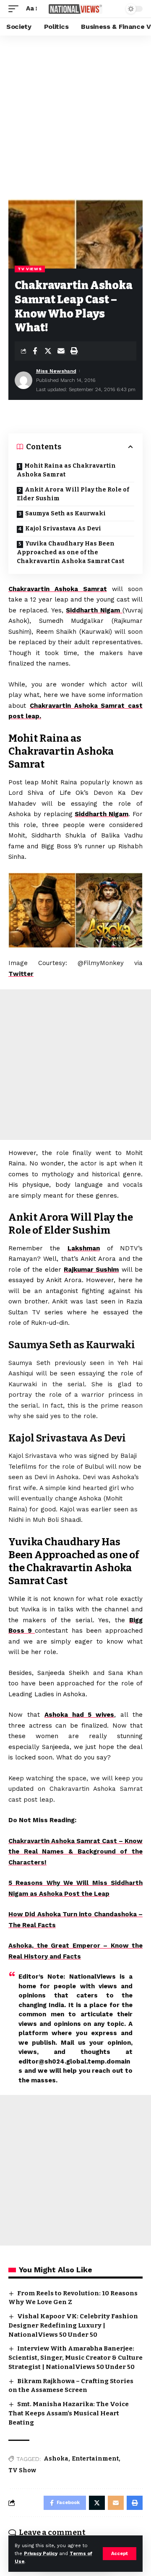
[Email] (61, 351)
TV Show (22, 2470)
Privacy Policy (41, 2554)
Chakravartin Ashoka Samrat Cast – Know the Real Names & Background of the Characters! (75, 1852)
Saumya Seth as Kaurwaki (65, 513)
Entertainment (95, 2459)
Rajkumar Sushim (91, 1270)
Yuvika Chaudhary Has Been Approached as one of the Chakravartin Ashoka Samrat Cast (70, 552)
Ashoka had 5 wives (79, 1715)
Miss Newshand (56, 371)
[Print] (74, 351)
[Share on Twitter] (48, 351)
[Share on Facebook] (35, 351)
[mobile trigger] (16, 9)
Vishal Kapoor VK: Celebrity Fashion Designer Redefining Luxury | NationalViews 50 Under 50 (73, 2325)
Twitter (21, 974)
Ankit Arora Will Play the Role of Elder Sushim (73, 494)
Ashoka (56, 2459)
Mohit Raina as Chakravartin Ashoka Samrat (66, 470)
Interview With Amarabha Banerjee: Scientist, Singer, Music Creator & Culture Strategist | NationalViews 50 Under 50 (75, 2358)
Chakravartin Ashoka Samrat (58, 589)
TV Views (30, 269)
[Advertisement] (75, 115)
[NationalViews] (75, 9)
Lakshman (84, 1248)
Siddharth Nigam (94, 610)
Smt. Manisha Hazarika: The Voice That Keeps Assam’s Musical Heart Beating (69, 2413)
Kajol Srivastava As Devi (63, 529)
